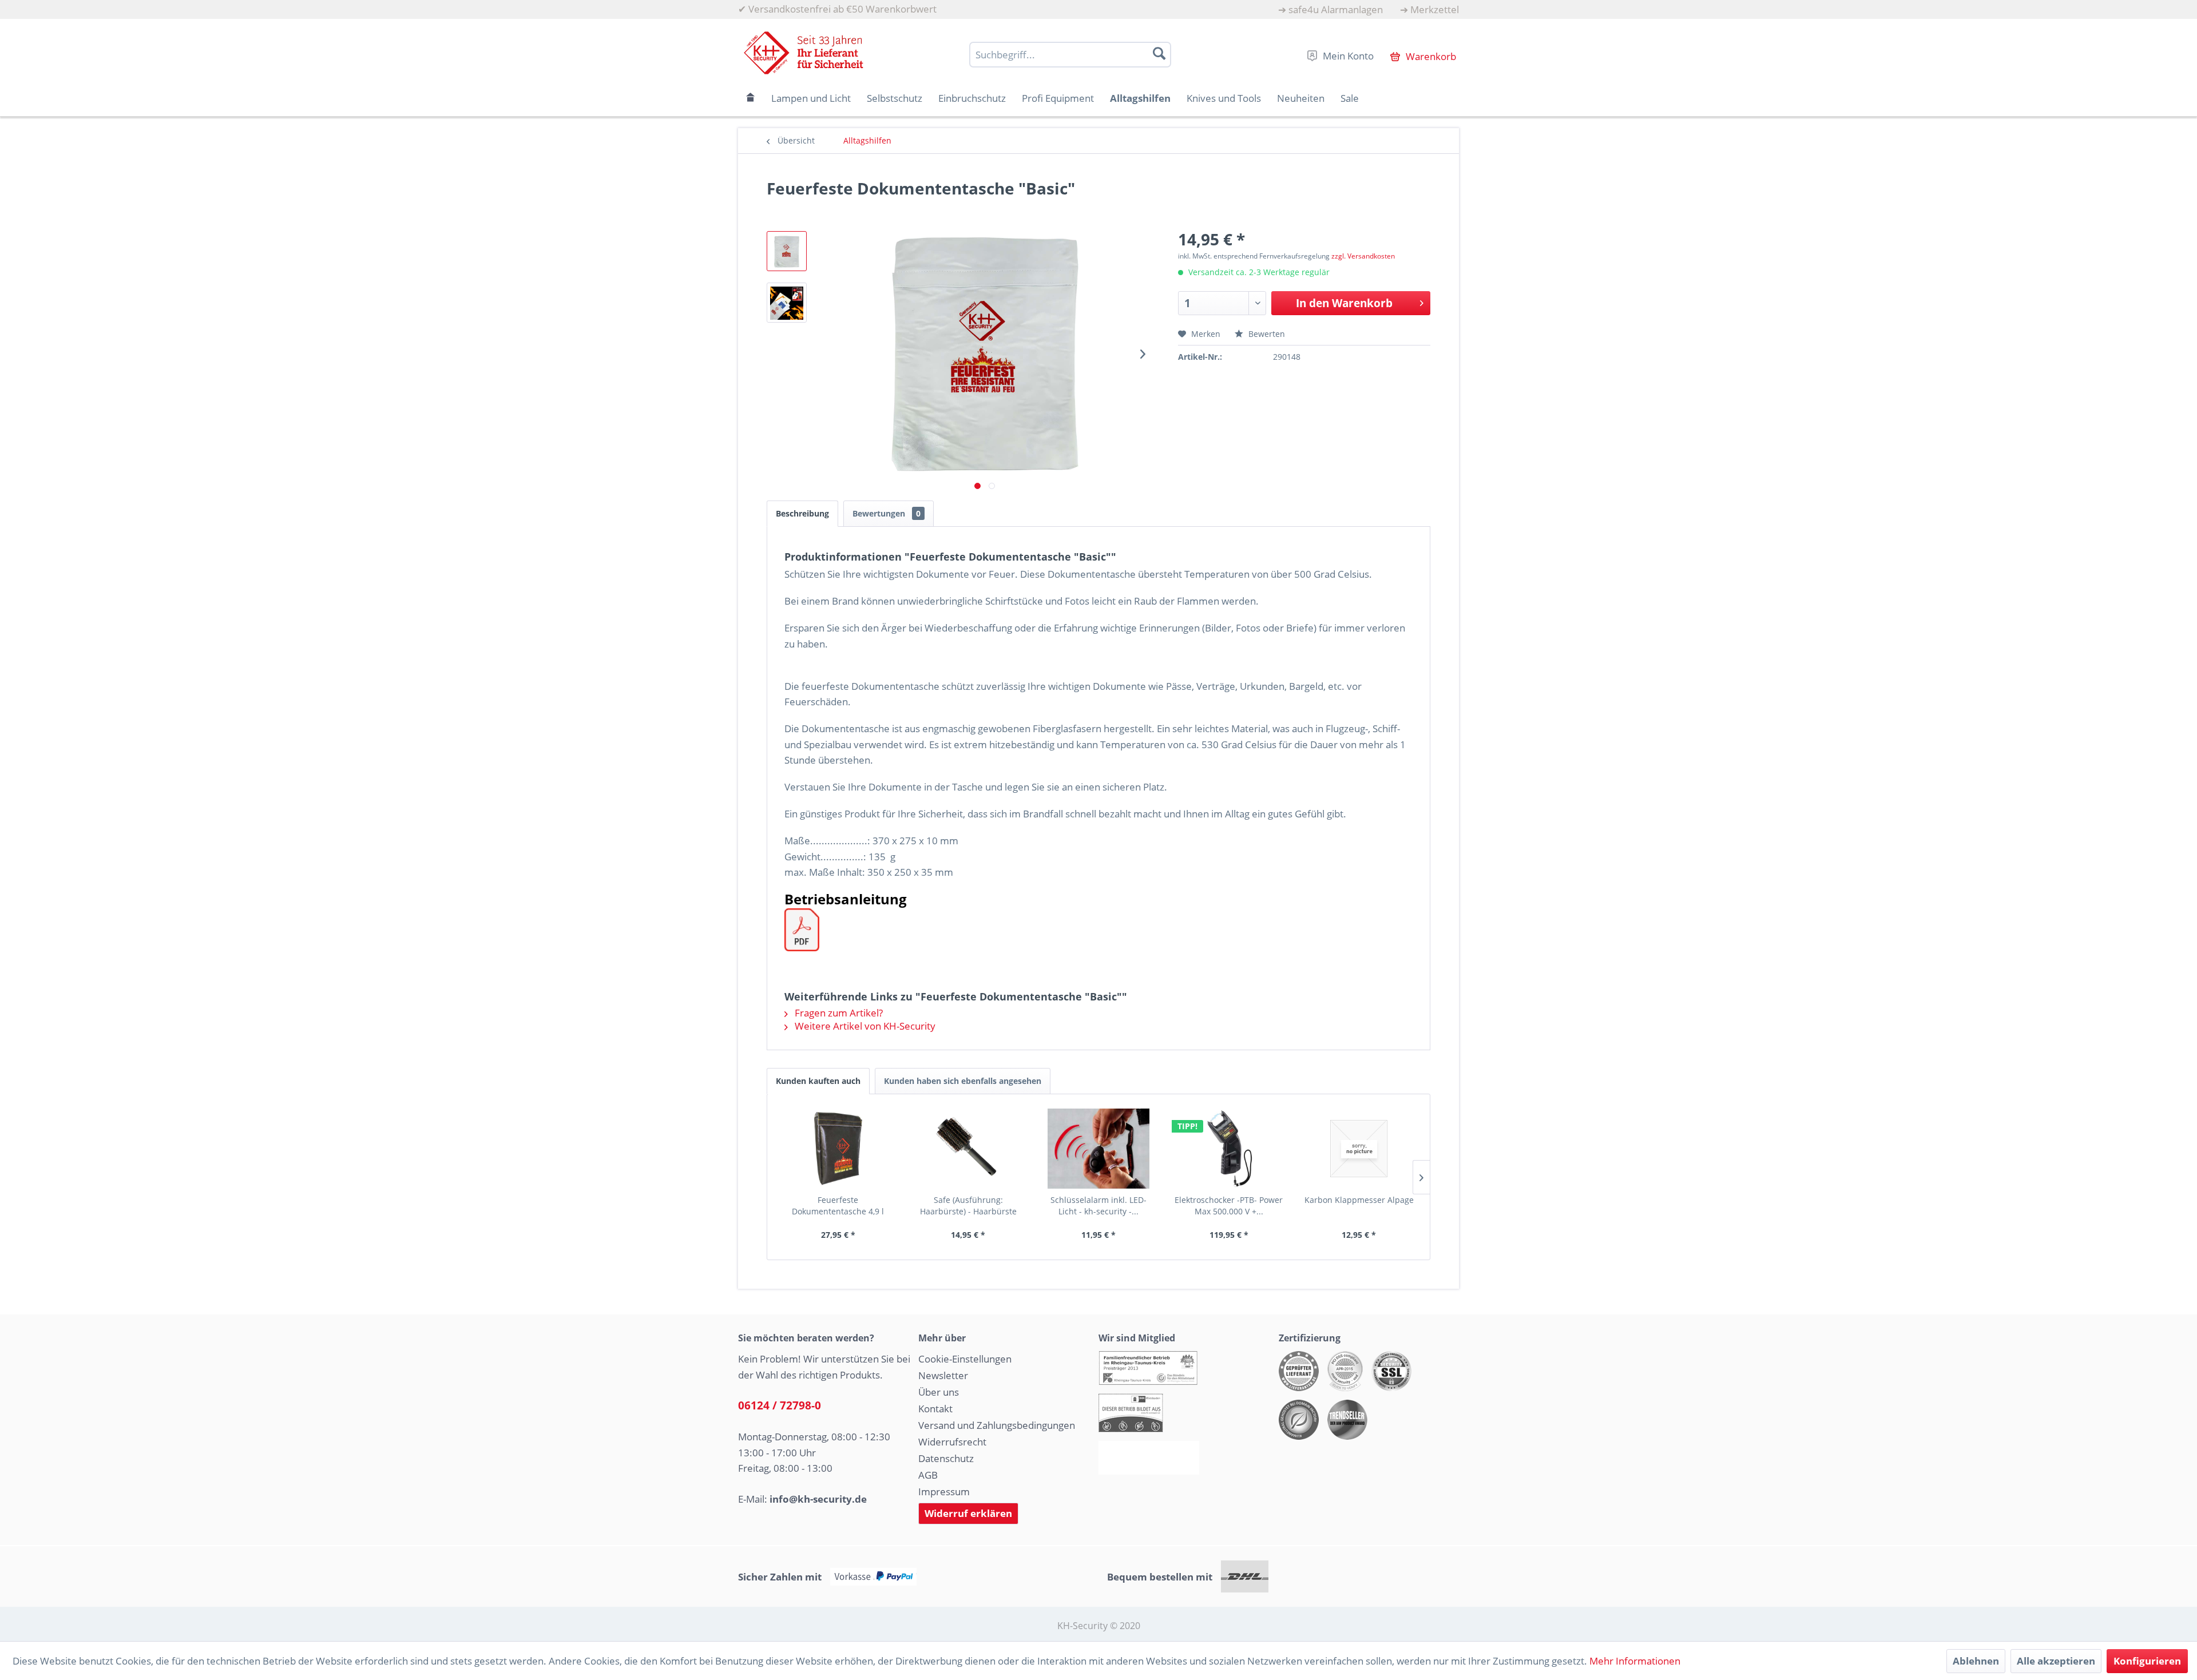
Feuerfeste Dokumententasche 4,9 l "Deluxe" (838, 1206)
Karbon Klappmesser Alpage (1359, 1200)
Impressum (944, 1492)
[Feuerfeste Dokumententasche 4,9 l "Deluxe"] (838, 1149)
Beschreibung (802, 513)
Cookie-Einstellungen (965, 1359)
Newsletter (943, 1375)
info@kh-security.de (818, 1499)
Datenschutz (946, 1458)
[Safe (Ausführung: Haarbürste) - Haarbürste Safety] (969, 1149)
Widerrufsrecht (952, 1442)
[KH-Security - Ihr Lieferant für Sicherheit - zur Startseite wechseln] (804, 53)
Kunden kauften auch (818, 1081)
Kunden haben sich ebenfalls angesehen (963, 1081)
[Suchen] (1159, 53)
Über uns (939, 1392)
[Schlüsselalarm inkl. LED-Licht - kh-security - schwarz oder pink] (1098, 1149)
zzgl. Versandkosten (1363, 256)
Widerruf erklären (968, 1513)
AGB (928, 1475)
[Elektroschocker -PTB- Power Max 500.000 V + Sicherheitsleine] (1229, 1149)
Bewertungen (887, 513)
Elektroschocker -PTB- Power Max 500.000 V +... (1229, 1206)
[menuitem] (1331, 9)
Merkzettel (1435, 9)
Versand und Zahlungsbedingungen (997, 1425)
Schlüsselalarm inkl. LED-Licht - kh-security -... (1098, 1206)
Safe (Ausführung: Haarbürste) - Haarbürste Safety (968, 1206)
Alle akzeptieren (2056, 1661)
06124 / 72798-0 (780, 1405)
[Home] (751, 98)
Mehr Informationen (1635, 1661)
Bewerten (1266, 334)
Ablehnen (1976, 1661)
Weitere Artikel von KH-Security (864, 1026)
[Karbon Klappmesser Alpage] (1359, 1149)
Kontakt (935, 1409)
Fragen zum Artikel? (838, 1013)
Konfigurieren (2147, 1661)
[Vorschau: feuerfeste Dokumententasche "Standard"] (787, 251)
